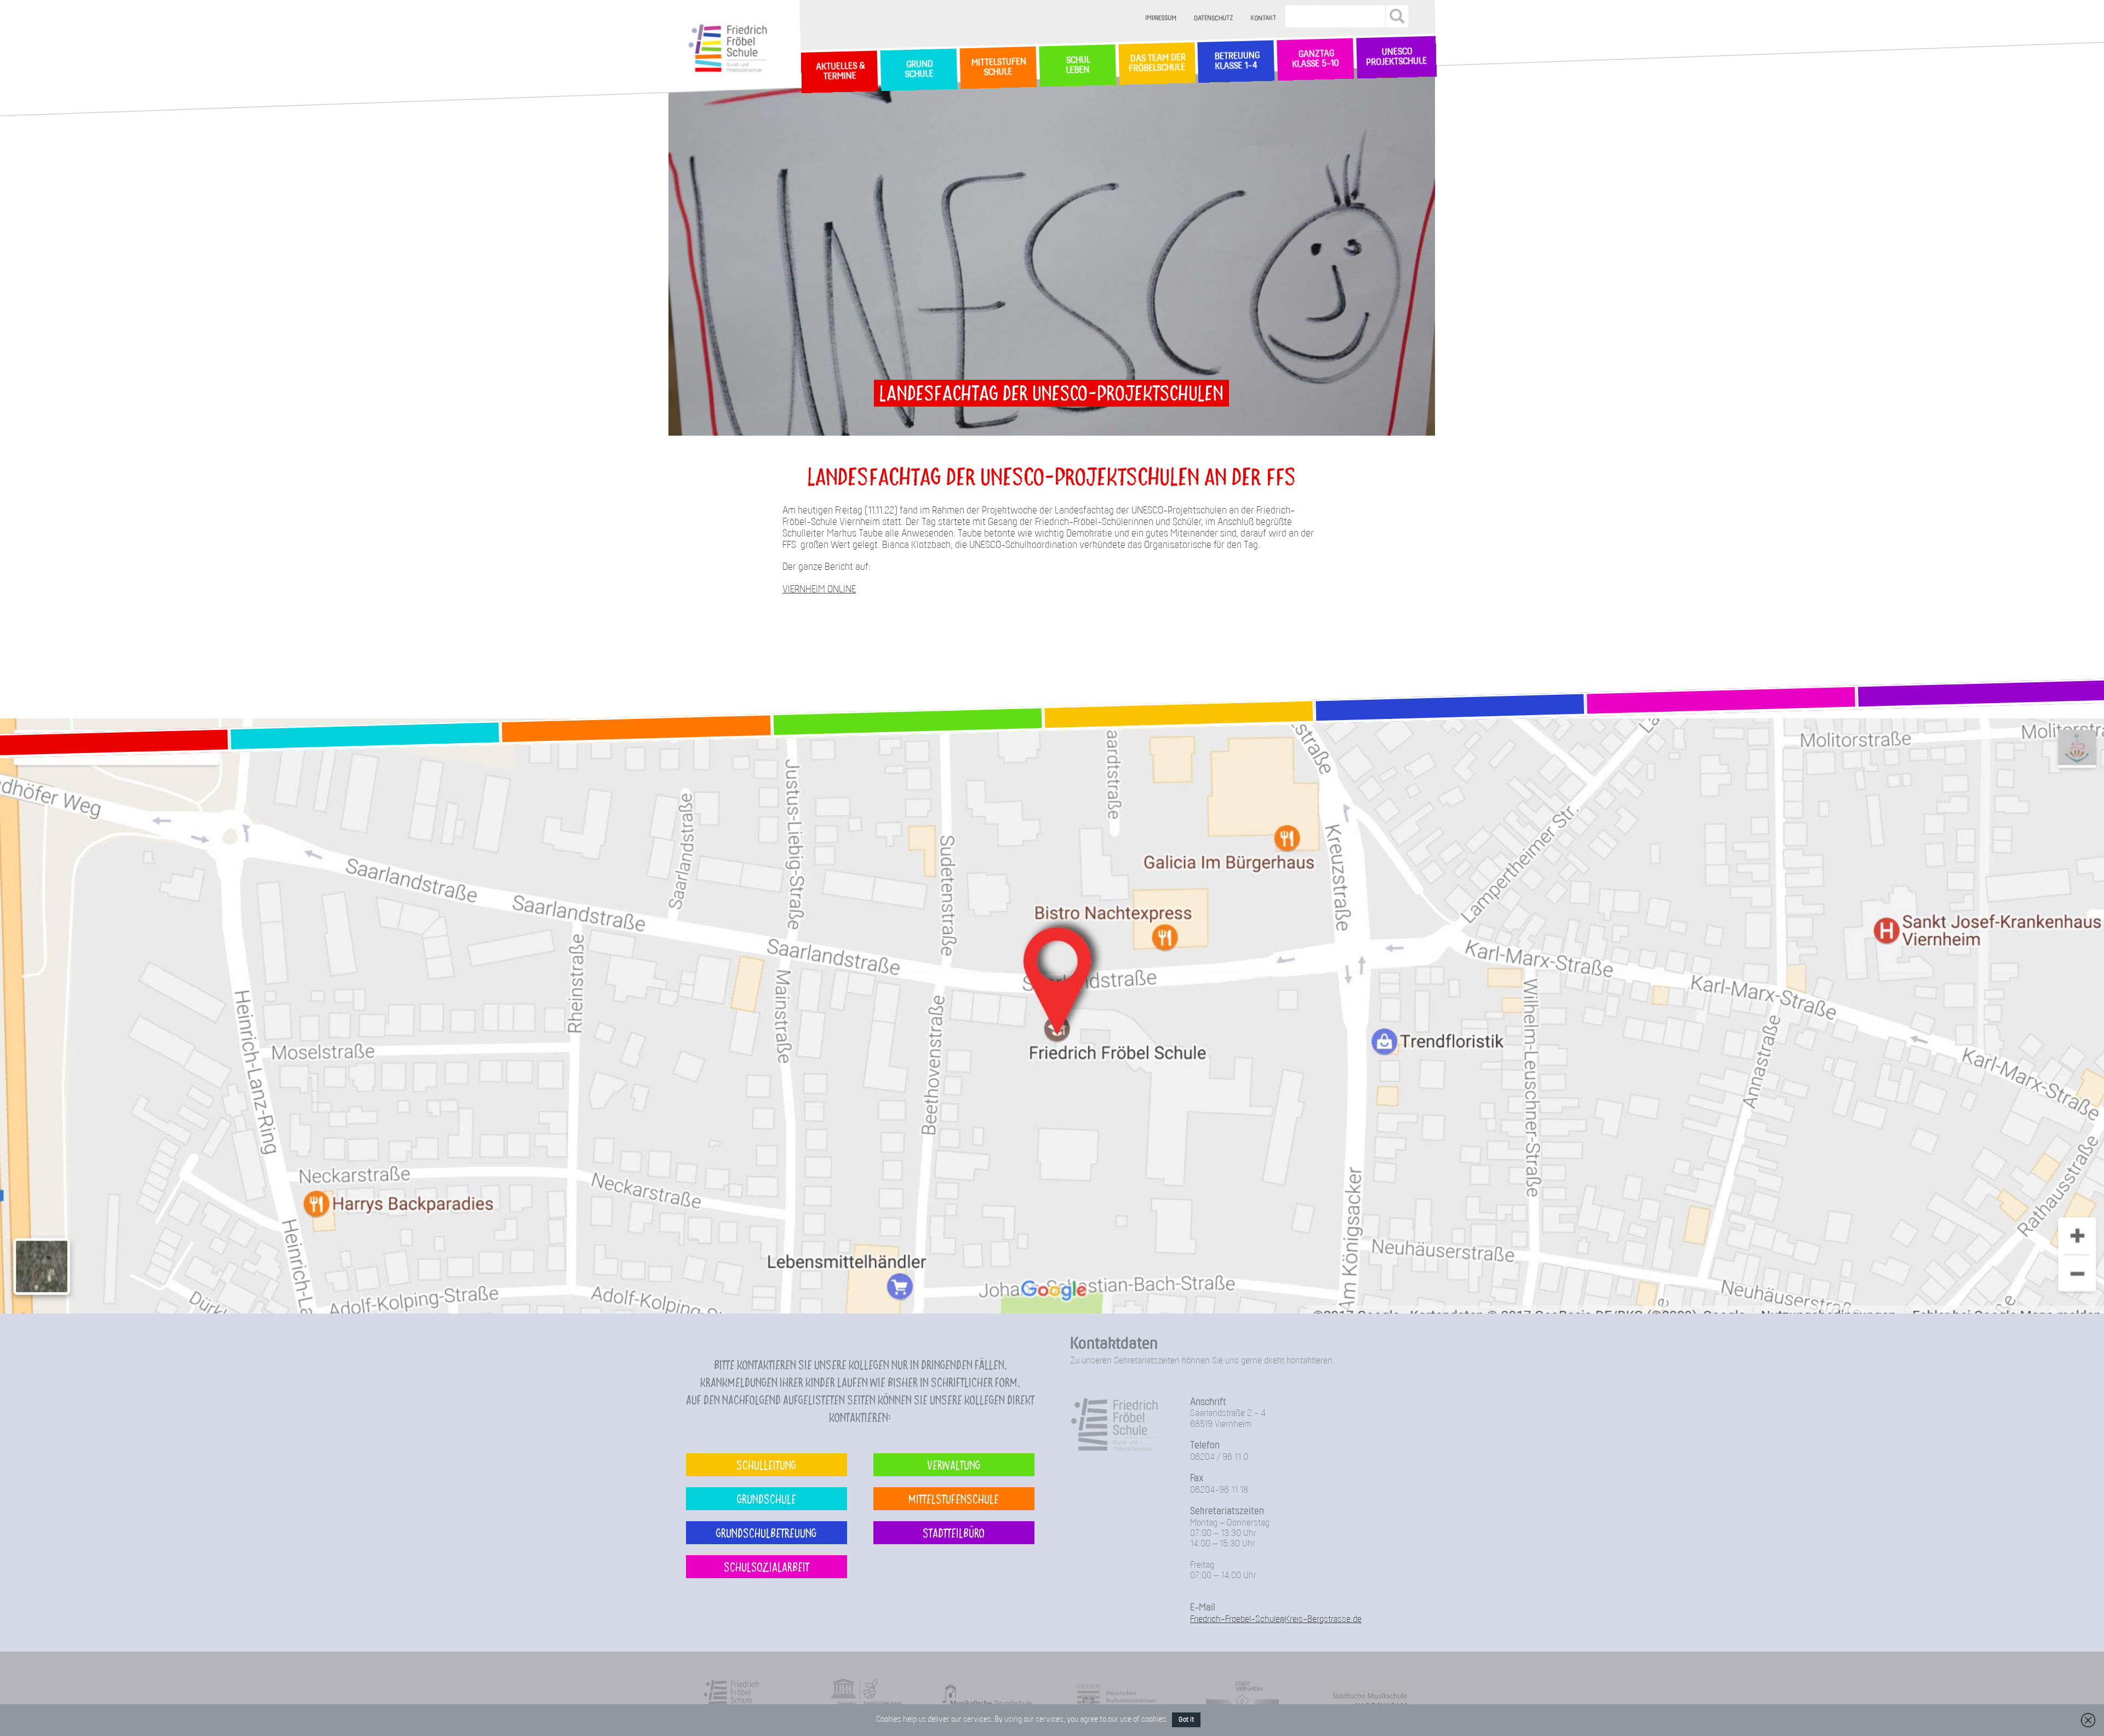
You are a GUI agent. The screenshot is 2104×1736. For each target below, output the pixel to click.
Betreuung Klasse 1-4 (1236, 61)
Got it (1186, 1720)
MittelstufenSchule (998, 67)
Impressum (1161, 18)
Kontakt (1264, 18)
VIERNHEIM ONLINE (819, 590)
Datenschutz (1214, 18)
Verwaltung (954, 1464)
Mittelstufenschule (954, 1498)
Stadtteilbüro (954, 1532)
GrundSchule (919, 70)
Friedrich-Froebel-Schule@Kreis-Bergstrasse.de (1276, 1620)
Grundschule (767, 1498)
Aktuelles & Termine (839, 72)
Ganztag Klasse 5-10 (1315, 60)
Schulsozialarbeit (767, 1566)
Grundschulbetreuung (766, 1532)
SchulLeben (1077, 65)
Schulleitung (766, 1464)
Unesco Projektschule (1396, 58)
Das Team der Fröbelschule (1156, 64)
